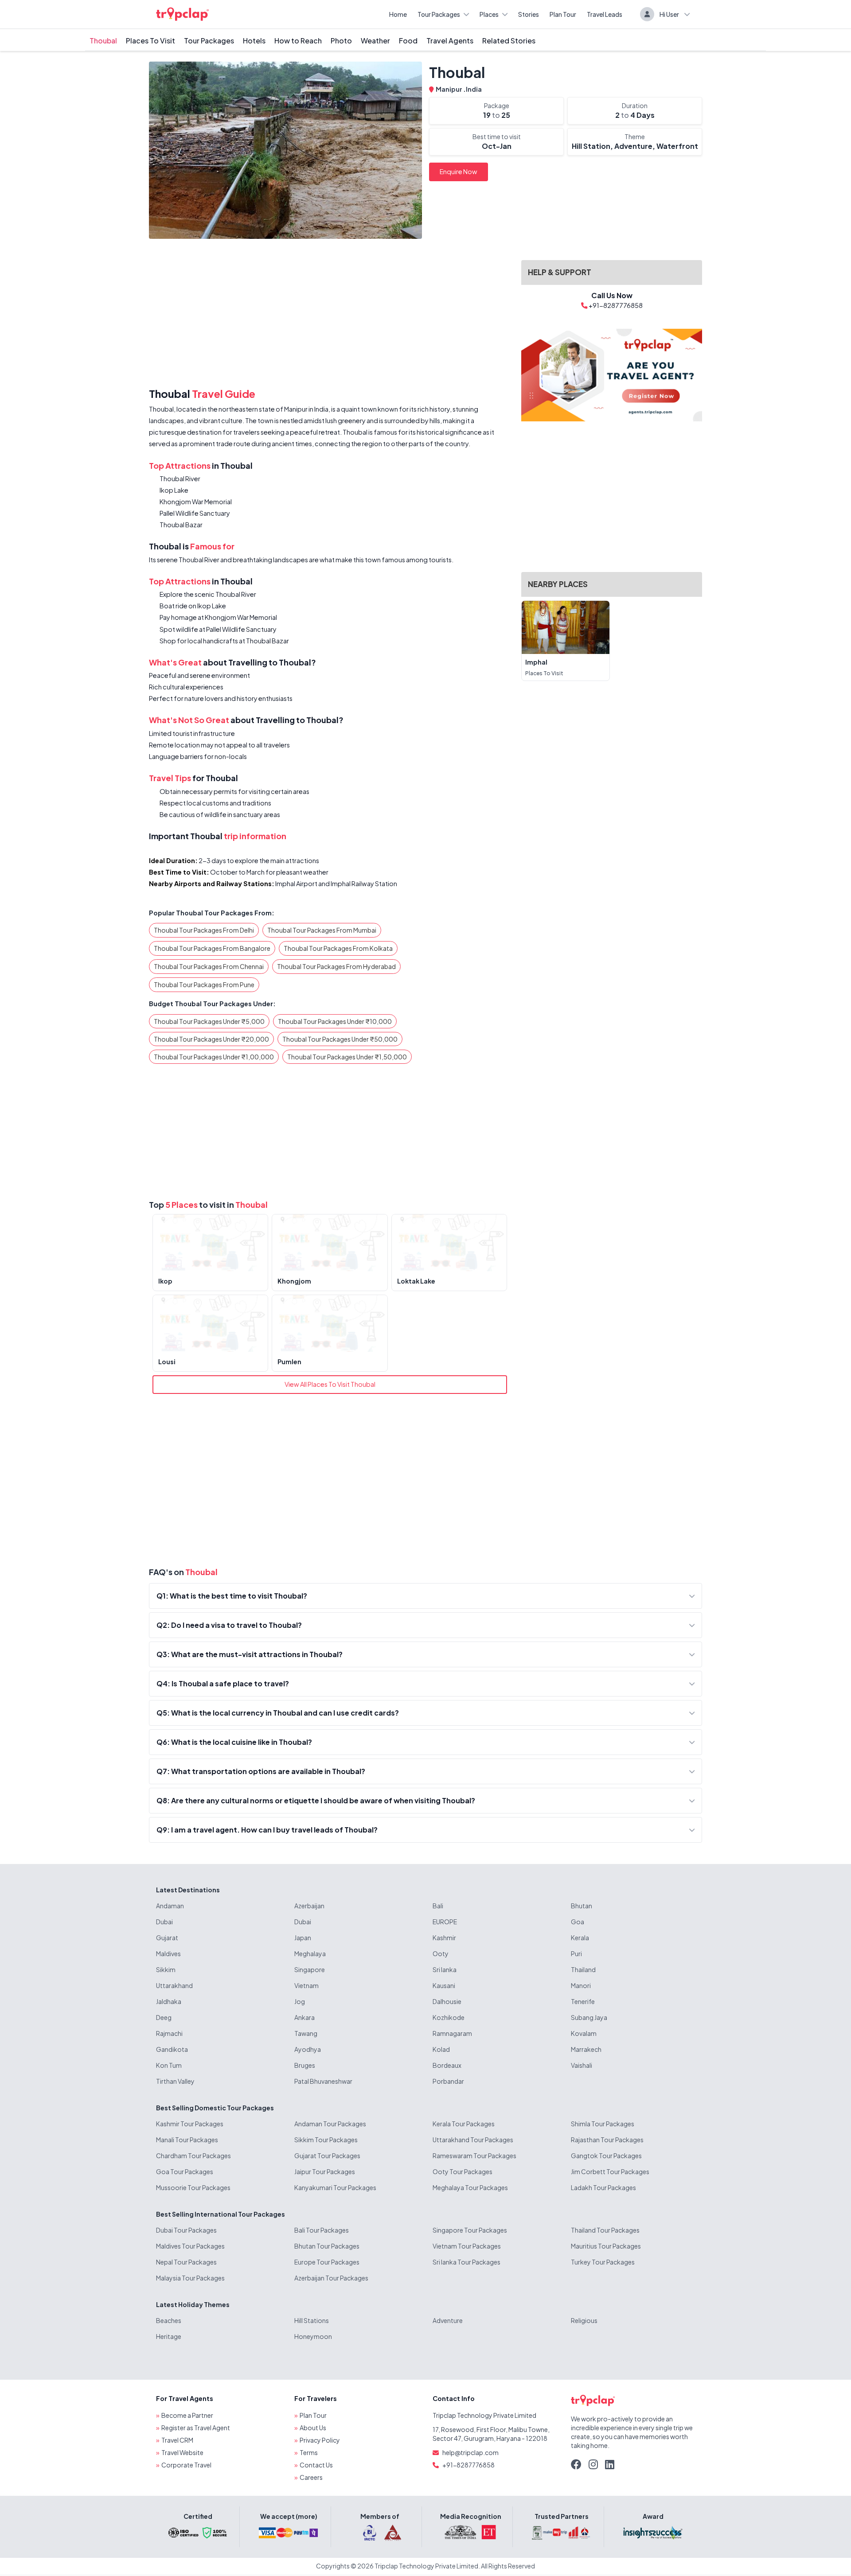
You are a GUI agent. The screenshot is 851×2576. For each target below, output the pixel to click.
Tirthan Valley (175, 2081)
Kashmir (444, 1938)
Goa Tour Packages (185, 2171)
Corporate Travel (186, 2465)
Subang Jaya (589, 2017)
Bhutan (582, 1906)
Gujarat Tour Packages (327, 2156)
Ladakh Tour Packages (603, 2187)
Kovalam (584, 2033)
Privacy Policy (320, 2440)
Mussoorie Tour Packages (193, 2187)
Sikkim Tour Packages (326, 2140)
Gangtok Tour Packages (606, 2156)
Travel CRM (177, 2440)
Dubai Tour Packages (186, 2230)
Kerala (580, 1938)
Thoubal (103, 41)
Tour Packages (439, 14)
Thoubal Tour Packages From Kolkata (338, 948)
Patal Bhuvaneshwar (323, 2081)
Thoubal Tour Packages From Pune (204, 984)
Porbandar (448, 2081)
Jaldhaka (169, 2001)
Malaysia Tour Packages (190, 2278)
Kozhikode (449, 2017)
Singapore (310, 1969)
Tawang (306, 2033)
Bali (438, 1906)
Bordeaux (447, 2065)
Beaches (169, 2320)
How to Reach (298, 41)
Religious (584, 2320)
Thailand (583, 1969)
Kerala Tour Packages (464, 2124)
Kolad (441, 2049)
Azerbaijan (309, 1906)
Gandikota (172, 2049)
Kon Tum (169, 2065)
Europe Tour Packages (327, 2262)
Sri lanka (445, 1969)
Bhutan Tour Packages (327, 2246)
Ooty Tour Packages (463, 2171)
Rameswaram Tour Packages (474, 2156)
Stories (529, 14)
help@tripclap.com (470, 2452)
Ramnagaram (452, 2033)
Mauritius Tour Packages (606, 2246)
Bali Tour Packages (322, 2230)
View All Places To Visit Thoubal (330, 1384)
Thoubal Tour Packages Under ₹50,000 (340, 1039)
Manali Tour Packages (187, 2140)
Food (408, 41)
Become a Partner (187, 2415)
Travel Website (182, 2452)
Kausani (444, 1985)
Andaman (170, 1906)
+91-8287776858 (468, 2465)
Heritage (169, 2336)
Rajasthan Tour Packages (607, 2140)
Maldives (168, 1953)
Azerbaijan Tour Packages (331, 2278)
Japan (303, 1938)
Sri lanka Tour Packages (466, 2262)
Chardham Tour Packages (193, 2156)
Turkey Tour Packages (603, 2262)
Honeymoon (313, 2336)
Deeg (164, 2017)
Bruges (305, 2065)
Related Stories (509, 41)
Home (398, 14)
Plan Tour (563, 14)
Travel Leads (605, 14)
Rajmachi (169, 2033)
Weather (375, 41)
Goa (578, 1922)
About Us (313, 2428)
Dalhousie (447, 2001)
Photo (341, 41)
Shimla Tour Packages (603, 2124)
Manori (581, 1985)
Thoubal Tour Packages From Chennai (209, 966)
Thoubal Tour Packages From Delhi (204, 930)
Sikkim (166, 1969)
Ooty (441, 1953)
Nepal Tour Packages (186, 2262)
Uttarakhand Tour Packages (473, 2140)
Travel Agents (450, 41)
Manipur (449, 89)
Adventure (448, 2320)
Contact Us (316, 2465)
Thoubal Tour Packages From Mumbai (322, 930)
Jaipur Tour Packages (325, 2171)
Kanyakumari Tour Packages (335, 2187)
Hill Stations (312, 2320)
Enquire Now (459, 171)
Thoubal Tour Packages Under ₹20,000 (211, 1039)
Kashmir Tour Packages (190, 2124)
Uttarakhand (174, 1985)
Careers (311, 2477)
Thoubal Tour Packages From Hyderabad (336, 966)
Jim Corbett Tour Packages (610, 2171)
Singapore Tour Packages (470, 2230)
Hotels (254, 41)
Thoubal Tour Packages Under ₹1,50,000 (347, 1057)
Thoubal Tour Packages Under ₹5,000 (209, 1021)
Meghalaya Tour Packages (470, 2187)
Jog (300, 2001)
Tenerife (583, 2001)
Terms (309, 2452)
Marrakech (586, 2049)
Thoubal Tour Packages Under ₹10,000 (335, 1021)
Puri (576, 1953)
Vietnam (306, 1985)
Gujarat (167, 1938)
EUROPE (445, 1922)
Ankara (304, 2017)
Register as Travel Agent (196, 2428)
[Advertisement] (330, 315)
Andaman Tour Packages (330, 2124)
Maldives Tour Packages (190, 2246)
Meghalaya (310, 1953)
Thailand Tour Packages (605, 2230)
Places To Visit (150, 41)
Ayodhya (308, 2049)
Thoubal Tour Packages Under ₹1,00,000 (214, 1057)
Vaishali (582, 2065)
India (474, 89)
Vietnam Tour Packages (467, 2246)
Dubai (164, 1922)
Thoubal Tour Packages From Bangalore (212, 948)
